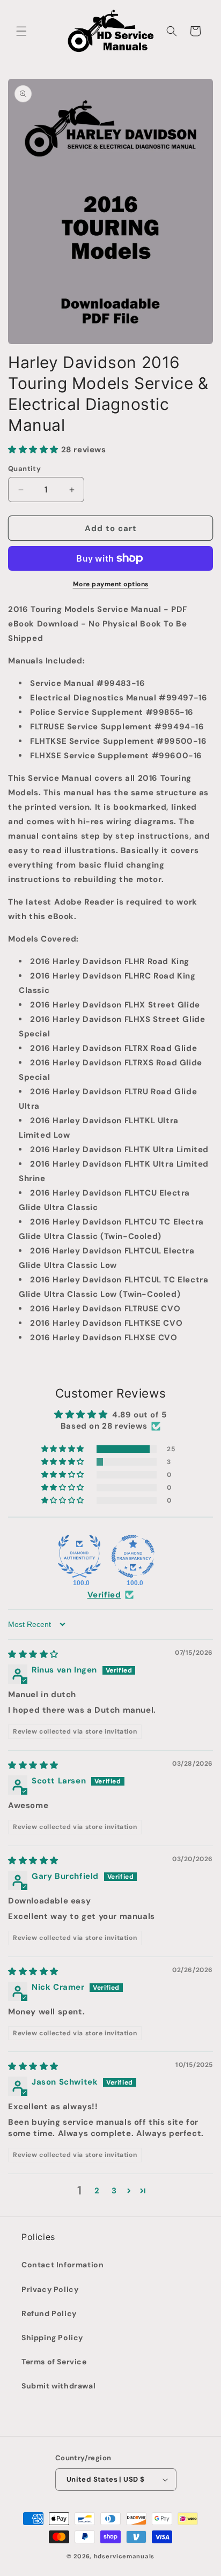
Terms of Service (54, 2362)
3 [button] (114, 2191)
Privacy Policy (50, 2289)
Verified (104, 1595)
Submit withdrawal (58, 2386)
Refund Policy (49, 2313)
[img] (33, 1654)
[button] (21, 31)
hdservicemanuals (124, 2556)
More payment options (111, 584)
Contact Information (62, 2265)
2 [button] (97, 2191)
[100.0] (79, 1556)
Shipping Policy (52, 2338)
